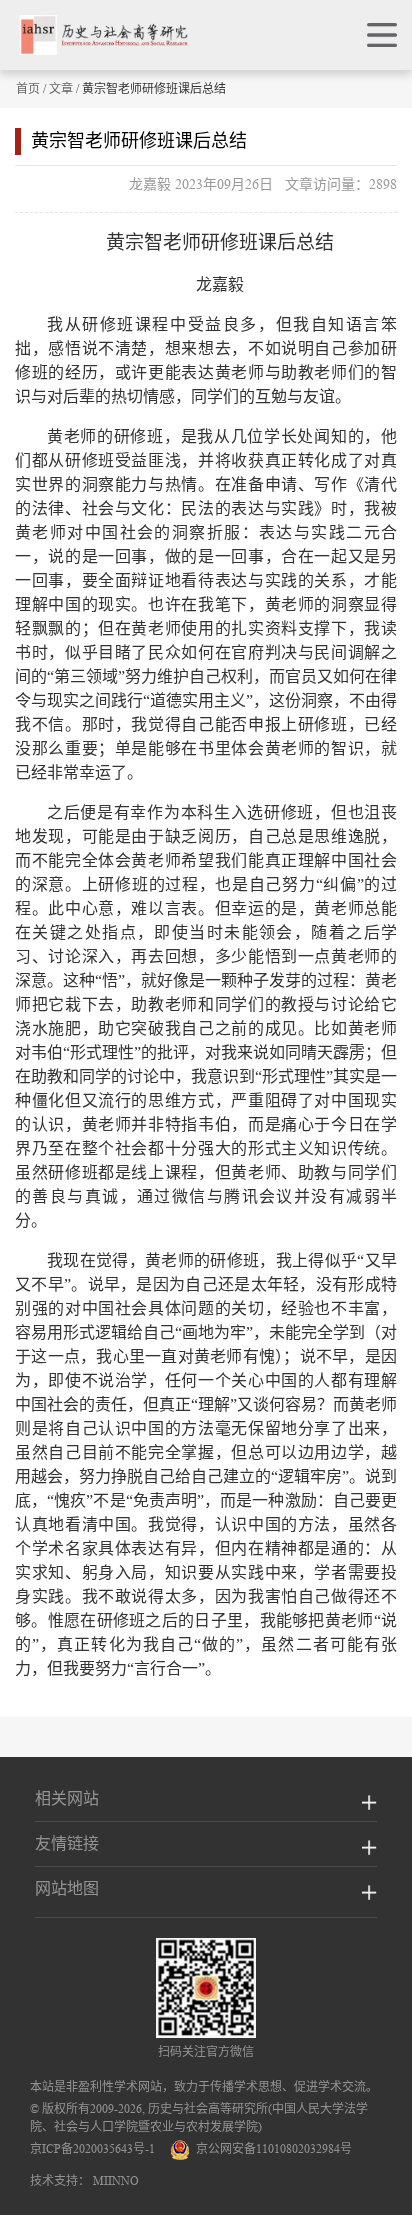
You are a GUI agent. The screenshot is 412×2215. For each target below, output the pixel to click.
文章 (61, 88)
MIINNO (116, 2180)
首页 (28, 88)
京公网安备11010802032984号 (271, 2148)
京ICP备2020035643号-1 (92, 2148)
